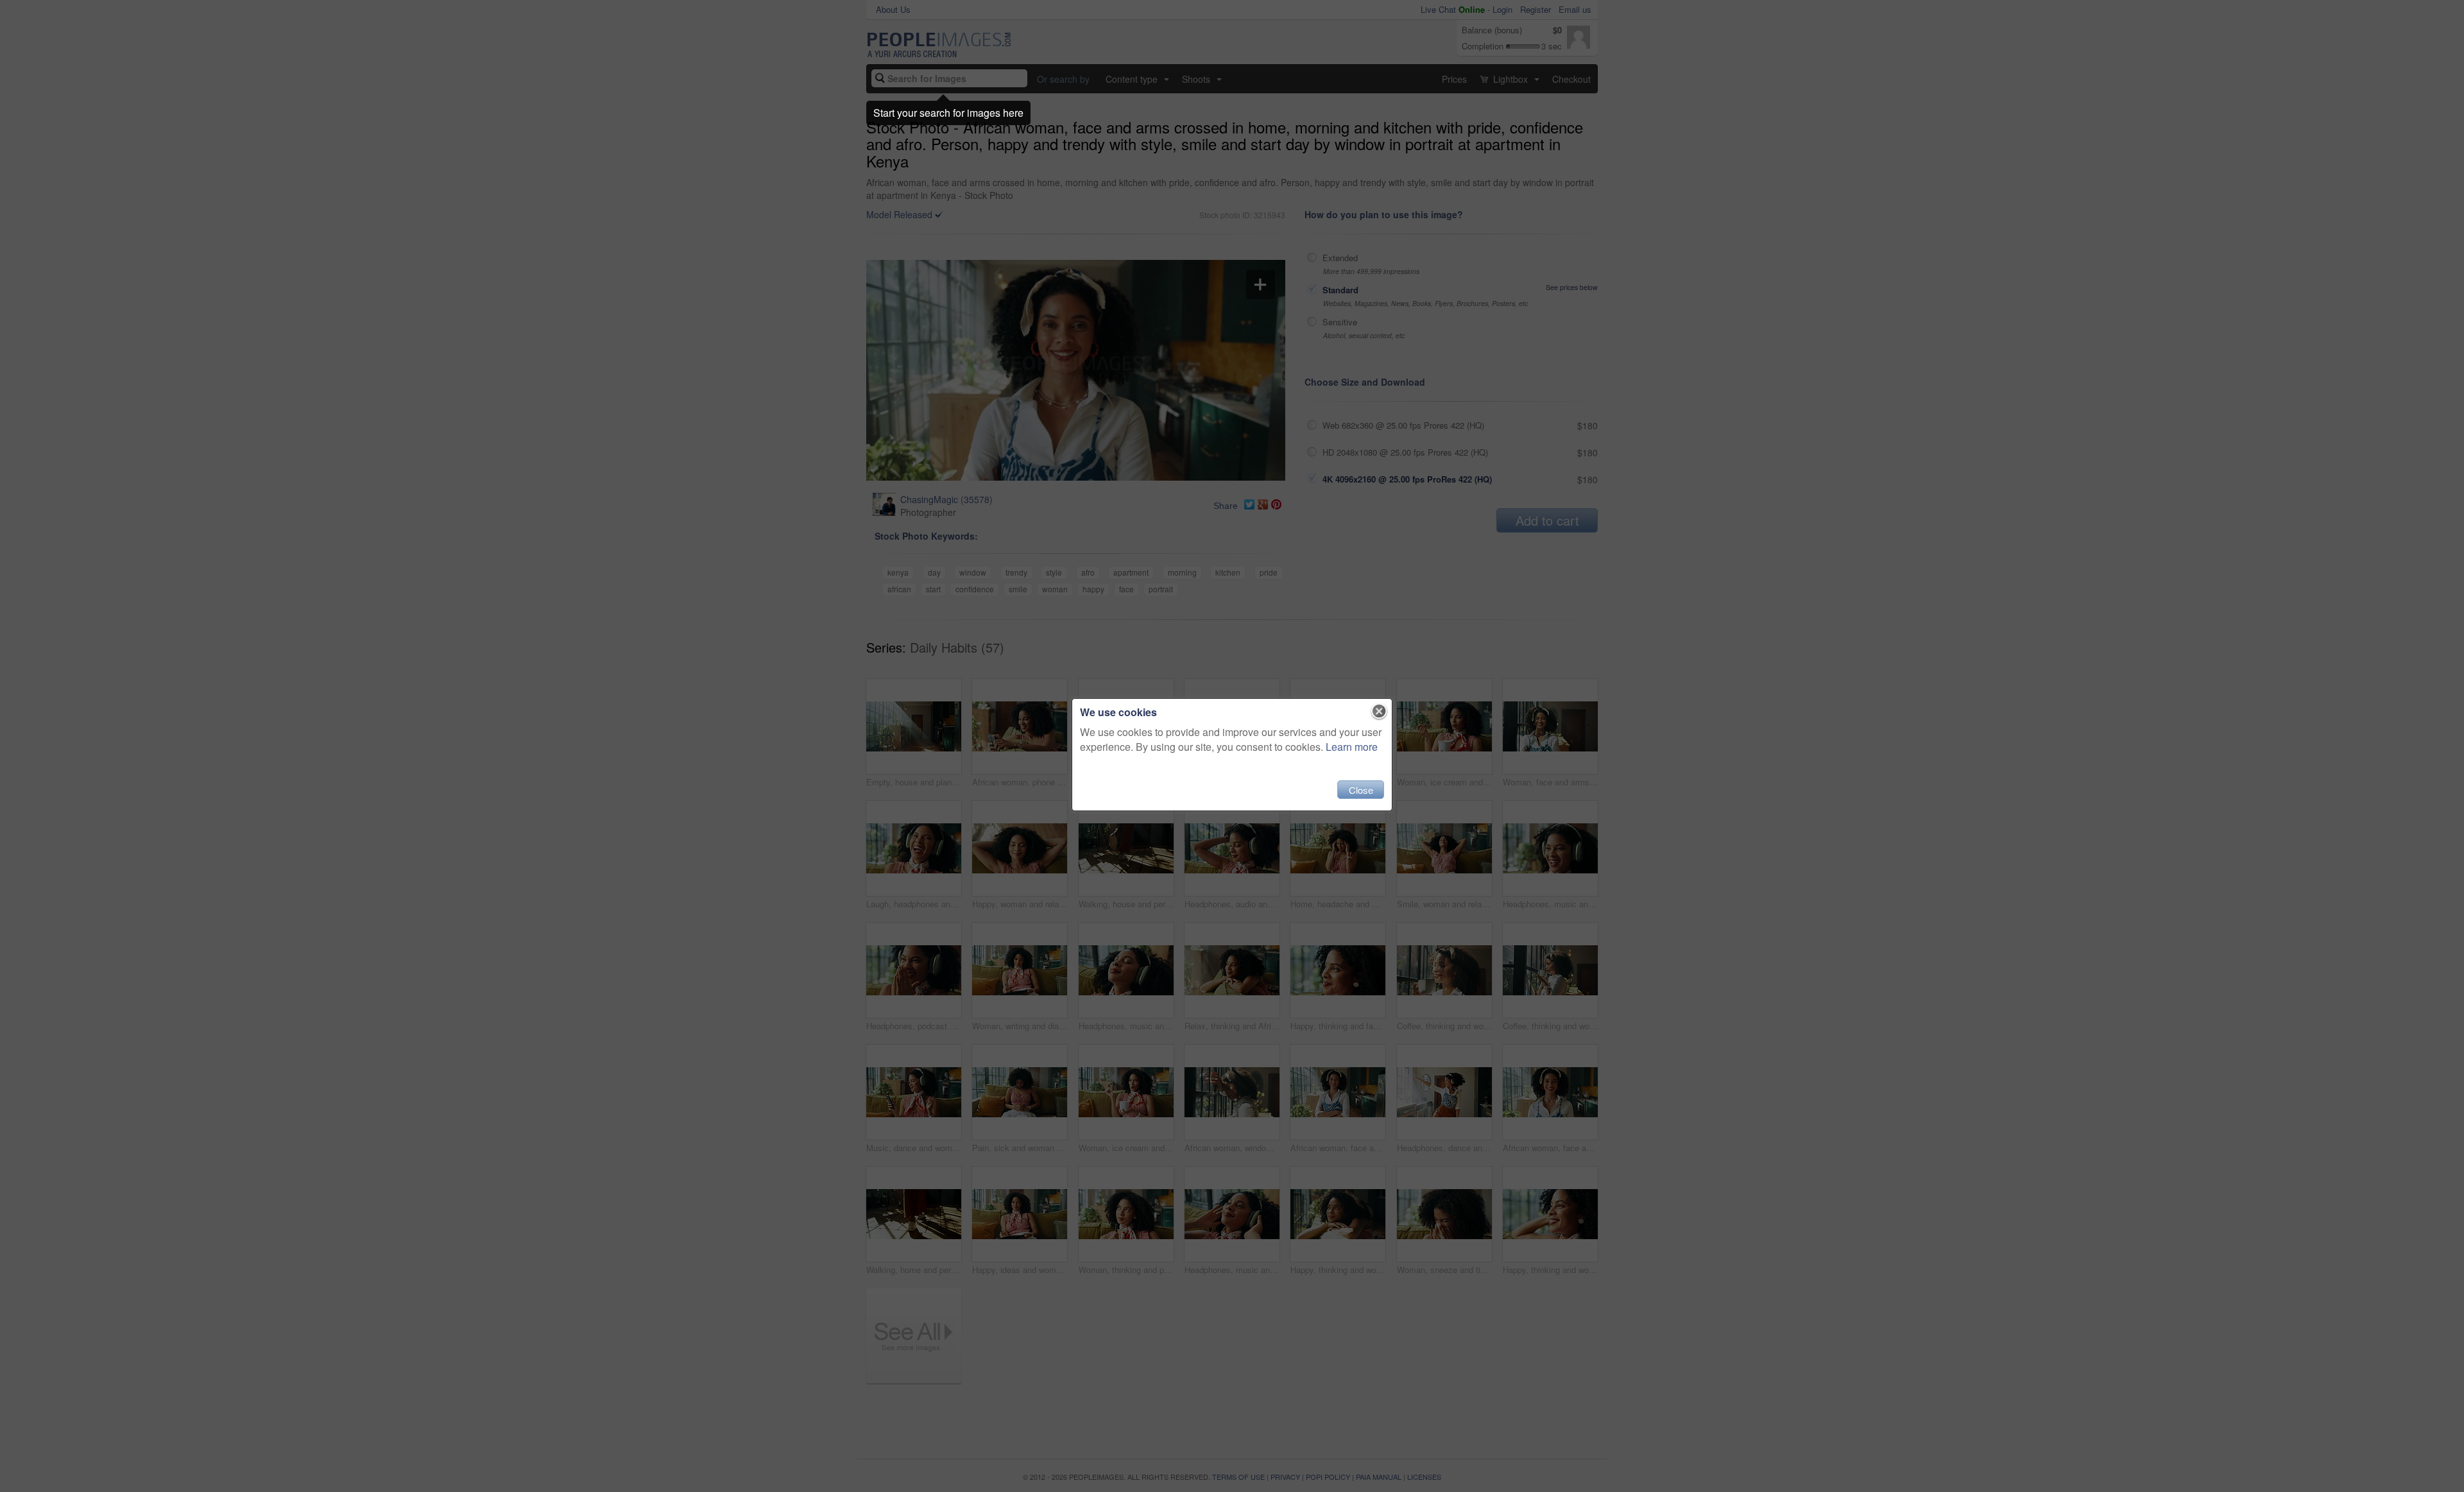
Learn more (1352, 747)
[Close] (1379, 712)
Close (1361, 790)
